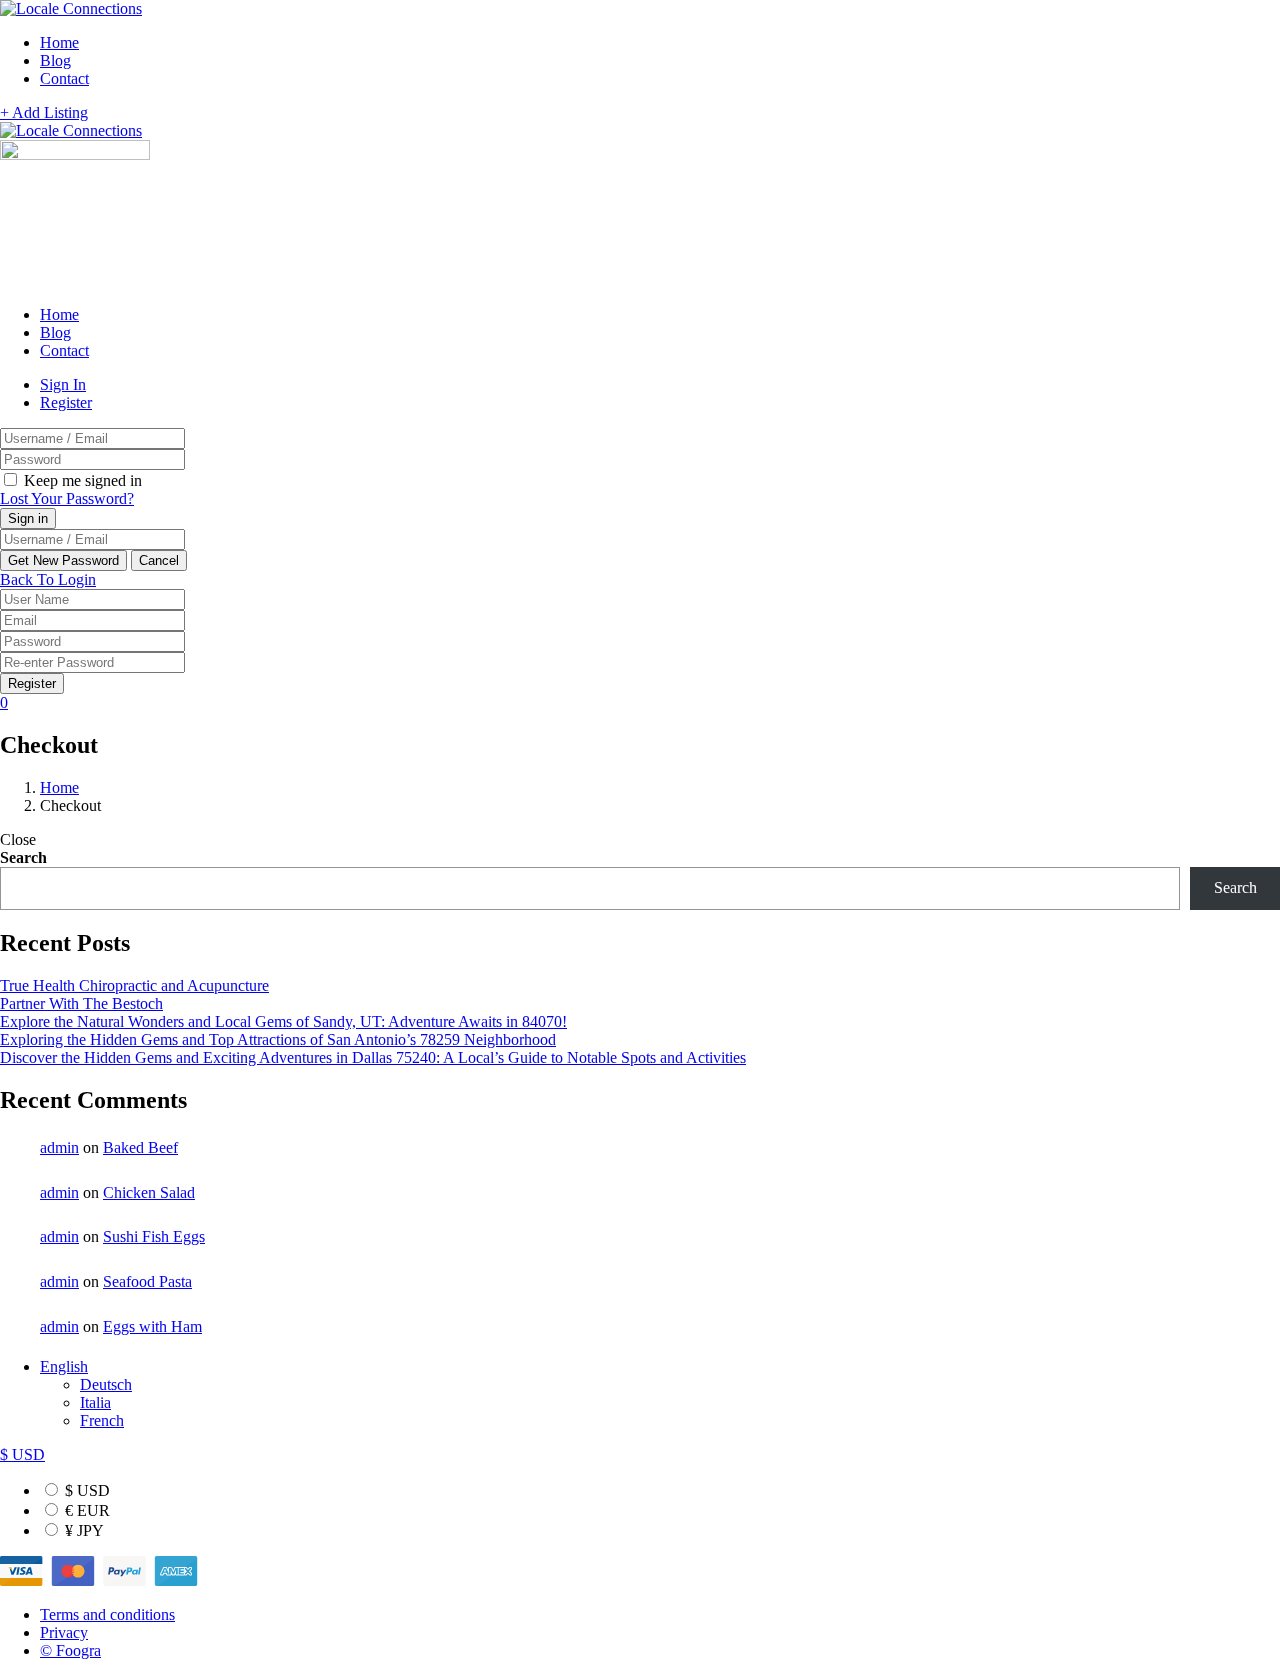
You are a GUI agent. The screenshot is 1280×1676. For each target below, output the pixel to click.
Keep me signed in (81, 480)
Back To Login (48, 579)
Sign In (63, 384)
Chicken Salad (149, 1192)
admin (59, 1147)
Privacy (64, 1632)
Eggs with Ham (152, 1326)
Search (23, 857)
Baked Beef (140, 1147)
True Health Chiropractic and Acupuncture (134, 985)
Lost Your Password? (67, 498)
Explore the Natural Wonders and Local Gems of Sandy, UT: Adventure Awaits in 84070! (283, 1021)
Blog (55, 60)
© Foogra (70, 1650)
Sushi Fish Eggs (154, 1236)
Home (59, 42)
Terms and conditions (107, 1614)
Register (66, 402)
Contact (64, 78)
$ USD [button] (22, 1454)
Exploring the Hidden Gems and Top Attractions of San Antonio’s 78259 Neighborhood (278, 1039)
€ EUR (85, 1510)
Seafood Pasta (147, 1281)
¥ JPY (82, 1530)
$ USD (85, 1490)
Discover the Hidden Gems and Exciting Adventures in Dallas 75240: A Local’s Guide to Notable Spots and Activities (373, 1057)
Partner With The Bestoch (81, 1003)
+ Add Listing (44, 112)
